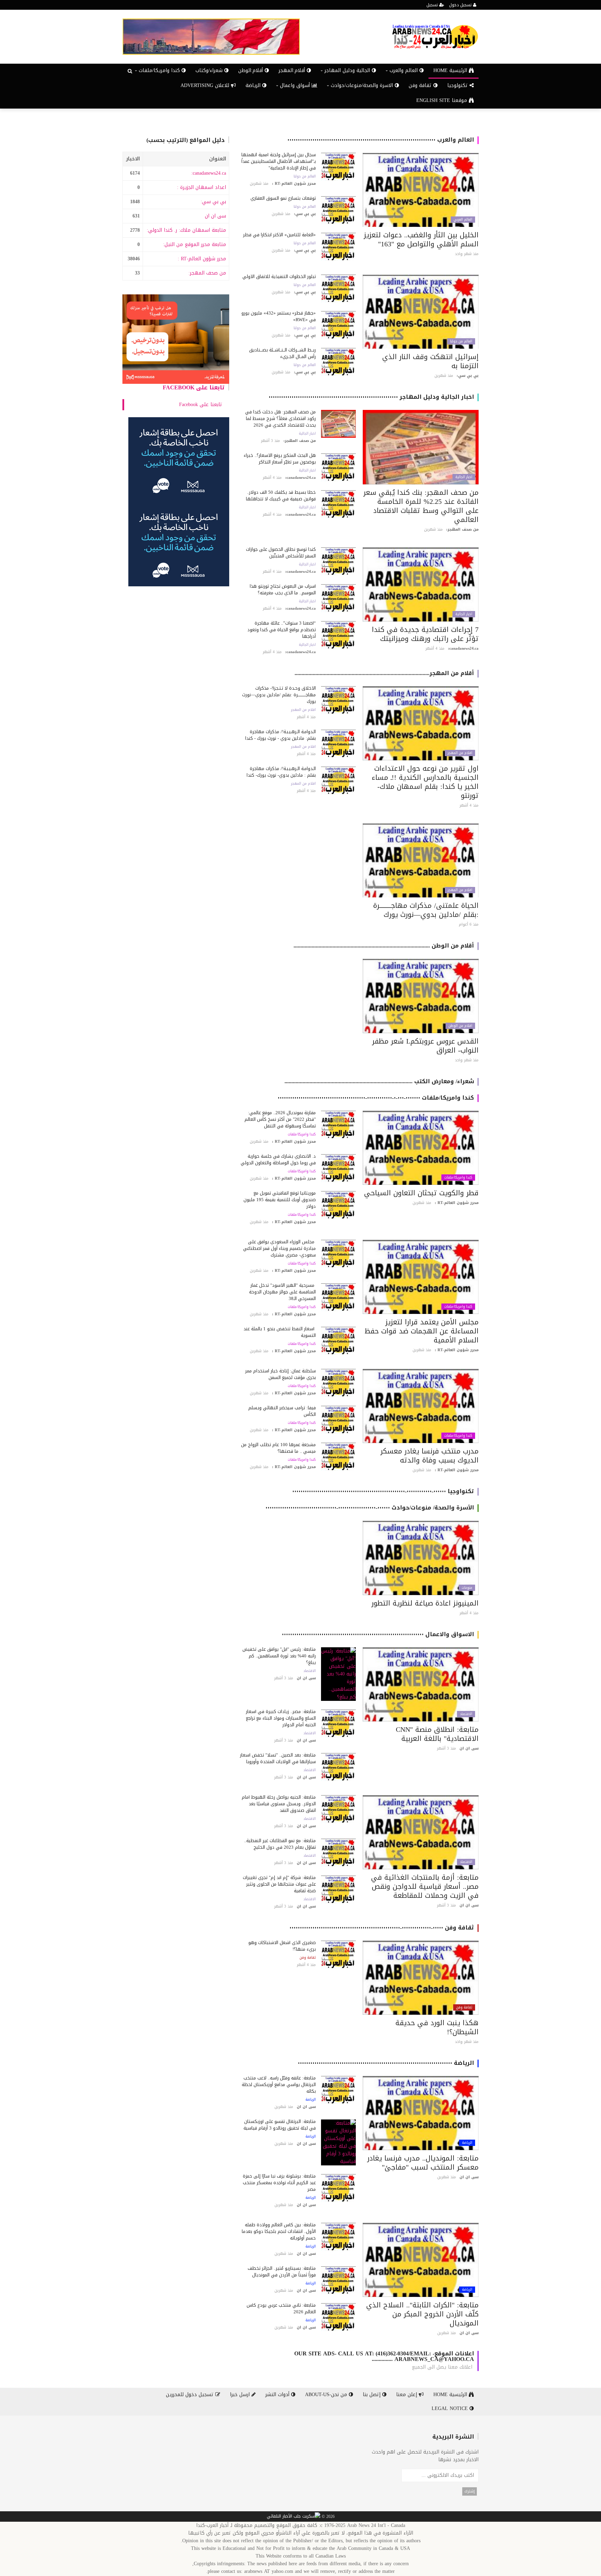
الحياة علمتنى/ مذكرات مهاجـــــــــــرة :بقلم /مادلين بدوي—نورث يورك (426, 910)
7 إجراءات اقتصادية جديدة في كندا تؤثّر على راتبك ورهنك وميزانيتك (425, 634)
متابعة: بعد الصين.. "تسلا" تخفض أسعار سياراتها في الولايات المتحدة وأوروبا (278, 1758)
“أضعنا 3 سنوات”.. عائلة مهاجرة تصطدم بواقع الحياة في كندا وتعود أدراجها (282, 630)
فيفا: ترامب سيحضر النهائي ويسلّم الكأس (282, 1411)
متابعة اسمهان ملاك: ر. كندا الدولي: (186, 230)
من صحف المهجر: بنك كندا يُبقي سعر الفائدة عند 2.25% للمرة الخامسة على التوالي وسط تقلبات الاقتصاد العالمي (421, 506)
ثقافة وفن (421, 85)
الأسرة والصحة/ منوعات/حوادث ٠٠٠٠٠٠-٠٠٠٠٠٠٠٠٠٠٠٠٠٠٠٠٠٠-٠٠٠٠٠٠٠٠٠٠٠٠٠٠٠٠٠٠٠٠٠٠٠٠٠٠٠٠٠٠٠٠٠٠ (370, 1508)
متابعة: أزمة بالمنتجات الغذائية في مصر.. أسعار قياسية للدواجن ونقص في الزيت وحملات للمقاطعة (425, 1886)
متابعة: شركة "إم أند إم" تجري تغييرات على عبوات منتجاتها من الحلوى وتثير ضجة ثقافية (279, 1884)
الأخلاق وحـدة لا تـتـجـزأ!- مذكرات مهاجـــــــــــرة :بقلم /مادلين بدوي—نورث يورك (279, 695)
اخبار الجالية (464, 477)
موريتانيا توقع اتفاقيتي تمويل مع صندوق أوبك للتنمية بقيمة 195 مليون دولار (280, 1200)
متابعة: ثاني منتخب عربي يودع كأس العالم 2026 (281, 2308)
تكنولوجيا (458, 85)
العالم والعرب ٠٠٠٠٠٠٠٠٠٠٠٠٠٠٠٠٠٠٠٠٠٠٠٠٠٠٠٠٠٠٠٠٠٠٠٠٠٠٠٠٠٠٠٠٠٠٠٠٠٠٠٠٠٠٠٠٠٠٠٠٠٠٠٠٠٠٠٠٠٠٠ (381, 140)
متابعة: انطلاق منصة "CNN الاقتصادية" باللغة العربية (437, 1734)
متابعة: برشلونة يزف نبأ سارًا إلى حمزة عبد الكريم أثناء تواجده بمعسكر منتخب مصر (279, 2183)
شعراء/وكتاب (210, 70)
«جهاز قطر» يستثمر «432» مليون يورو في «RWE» (279, 316)
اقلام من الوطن (460, 1026)
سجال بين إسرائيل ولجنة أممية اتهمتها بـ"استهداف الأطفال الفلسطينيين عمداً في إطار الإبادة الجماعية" (279, 161)
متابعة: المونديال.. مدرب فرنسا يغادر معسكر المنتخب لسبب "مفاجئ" (423, 2163)
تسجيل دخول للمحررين (191, 2395)
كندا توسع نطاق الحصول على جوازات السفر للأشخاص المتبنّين (281, 553)
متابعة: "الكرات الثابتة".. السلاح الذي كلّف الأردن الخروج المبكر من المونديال (422, 2314)
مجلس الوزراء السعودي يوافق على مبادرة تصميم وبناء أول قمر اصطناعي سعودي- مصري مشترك (279, 1248)
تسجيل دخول (461, 5)
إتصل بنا (372, 2395)
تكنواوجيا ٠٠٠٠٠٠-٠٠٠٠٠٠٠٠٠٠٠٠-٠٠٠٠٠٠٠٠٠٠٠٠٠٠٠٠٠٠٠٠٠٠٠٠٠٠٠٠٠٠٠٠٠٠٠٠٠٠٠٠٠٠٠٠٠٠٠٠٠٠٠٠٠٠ (383, 1491)
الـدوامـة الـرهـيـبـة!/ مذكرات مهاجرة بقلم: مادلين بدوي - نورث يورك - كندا (281, 735)
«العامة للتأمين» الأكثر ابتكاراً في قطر (279, 235)
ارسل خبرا (241, 2395)
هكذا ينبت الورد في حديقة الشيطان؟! (437, 2027)
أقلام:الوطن (251, 70)
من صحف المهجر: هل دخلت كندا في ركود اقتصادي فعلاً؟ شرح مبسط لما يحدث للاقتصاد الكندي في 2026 (281, 418)
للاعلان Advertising (206, 85)
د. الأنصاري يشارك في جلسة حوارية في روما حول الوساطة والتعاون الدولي (278, 1159)
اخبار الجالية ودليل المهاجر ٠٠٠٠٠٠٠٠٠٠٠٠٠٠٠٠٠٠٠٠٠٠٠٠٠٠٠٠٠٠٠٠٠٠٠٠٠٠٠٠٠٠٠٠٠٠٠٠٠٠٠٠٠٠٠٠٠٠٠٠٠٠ (371, 397)
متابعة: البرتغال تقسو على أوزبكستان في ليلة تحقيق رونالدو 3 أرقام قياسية (280, 2125)
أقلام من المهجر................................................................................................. (384, 673)
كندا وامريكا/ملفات (458, 1178)
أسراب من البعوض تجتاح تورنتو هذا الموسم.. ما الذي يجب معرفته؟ (283, 589)
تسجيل (433, 5)
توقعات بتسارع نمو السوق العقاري (283, 198)
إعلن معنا (407, 2395)
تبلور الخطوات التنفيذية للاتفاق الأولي (279, 276)
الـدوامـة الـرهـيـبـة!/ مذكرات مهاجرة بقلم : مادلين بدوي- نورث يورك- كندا (281, 772)
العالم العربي (463, 220)
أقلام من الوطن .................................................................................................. (384, 946)
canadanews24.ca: (209, 173)
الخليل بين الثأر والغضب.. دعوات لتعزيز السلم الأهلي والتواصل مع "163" (421, 239)
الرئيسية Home (451, 70)
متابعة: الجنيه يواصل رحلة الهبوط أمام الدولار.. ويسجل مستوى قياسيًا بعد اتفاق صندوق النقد (279, 1804)
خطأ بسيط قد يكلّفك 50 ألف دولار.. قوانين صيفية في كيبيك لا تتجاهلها (281, 496)
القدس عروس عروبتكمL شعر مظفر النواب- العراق (425, 1046)
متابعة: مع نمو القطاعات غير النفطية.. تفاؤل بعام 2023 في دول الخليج (280, 1844)
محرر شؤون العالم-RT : (202, 259)
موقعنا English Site (443, 100)
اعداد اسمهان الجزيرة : (202, 187)
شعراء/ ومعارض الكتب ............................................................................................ (379, 1081)
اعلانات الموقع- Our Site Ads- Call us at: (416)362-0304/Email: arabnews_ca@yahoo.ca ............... (384, 2356)
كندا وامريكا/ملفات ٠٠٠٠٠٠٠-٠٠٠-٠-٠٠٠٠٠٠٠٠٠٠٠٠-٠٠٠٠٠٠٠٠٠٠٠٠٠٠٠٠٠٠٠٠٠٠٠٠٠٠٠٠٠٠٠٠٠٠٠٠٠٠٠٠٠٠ (376, 1098)
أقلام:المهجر (293, 70)
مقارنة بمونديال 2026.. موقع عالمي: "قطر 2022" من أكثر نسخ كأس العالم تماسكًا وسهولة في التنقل (280, 1119)
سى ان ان (215, 216)
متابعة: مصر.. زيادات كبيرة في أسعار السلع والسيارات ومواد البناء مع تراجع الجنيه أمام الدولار (281, 1718)
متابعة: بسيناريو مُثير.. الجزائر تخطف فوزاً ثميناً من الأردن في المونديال (282, 2272)
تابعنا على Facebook (194, 387)
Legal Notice (451, 2408)
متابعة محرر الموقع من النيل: (195, 244)
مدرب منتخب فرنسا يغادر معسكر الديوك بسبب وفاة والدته (430, 1456)
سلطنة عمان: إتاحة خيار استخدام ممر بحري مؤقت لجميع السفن (281, 1374)
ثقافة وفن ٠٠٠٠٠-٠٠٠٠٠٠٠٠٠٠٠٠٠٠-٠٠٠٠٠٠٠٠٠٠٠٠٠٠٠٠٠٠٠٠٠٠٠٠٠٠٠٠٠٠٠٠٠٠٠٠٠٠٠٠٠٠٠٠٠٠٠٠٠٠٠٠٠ (382, 1928)
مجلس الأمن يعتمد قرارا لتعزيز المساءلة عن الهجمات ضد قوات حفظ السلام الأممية (422, 1331)
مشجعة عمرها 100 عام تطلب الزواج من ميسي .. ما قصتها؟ (278, 1448)
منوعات (467, 1588)
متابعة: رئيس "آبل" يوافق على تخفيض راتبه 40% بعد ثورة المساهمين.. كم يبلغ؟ (279, 1656)
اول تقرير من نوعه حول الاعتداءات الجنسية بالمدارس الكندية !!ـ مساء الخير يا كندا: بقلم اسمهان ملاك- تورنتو (425, 782)
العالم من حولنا (305, 176)
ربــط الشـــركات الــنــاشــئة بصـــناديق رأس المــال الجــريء (282, 353)
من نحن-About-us (327, 2395)
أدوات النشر (278, 2395)
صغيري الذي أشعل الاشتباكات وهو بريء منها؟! (282, 1946)
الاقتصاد (466, 1714)
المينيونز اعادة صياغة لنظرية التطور (425, 1603)
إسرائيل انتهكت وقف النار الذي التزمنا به (430, 361)
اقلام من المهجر (460, 753)
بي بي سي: (213, 202)
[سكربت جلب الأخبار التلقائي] (294, 2517)
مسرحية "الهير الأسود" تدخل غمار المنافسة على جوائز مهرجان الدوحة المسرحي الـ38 (282, 1292)
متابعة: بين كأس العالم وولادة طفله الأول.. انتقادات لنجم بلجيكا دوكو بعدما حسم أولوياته (279, 2231)
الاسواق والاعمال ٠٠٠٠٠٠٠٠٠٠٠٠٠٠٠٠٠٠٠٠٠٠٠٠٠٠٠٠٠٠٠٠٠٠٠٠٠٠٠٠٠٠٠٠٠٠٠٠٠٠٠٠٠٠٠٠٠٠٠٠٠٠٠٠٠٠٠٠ (378, 1634)
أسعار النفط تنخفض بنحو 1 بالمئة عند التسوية (280, 1332)
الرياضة (254, 85)
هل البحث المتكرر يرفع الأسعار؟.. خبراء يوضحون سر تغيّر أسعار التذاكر (280, 459)
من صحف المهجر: (207, 273)
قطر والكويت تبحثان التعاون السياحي (421, 1193)
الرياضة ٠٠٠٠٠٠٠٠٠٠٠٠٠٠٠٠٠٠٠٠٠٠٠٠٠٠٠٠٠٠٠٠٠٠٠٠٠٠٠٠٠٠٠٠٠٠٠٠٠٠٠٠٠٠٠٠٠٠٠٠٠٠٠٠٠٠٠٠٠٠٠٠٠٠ (386, 2063)
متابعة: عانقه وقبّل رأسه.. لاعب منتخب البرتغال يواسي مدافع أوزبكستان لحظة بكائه (279, 2084)
